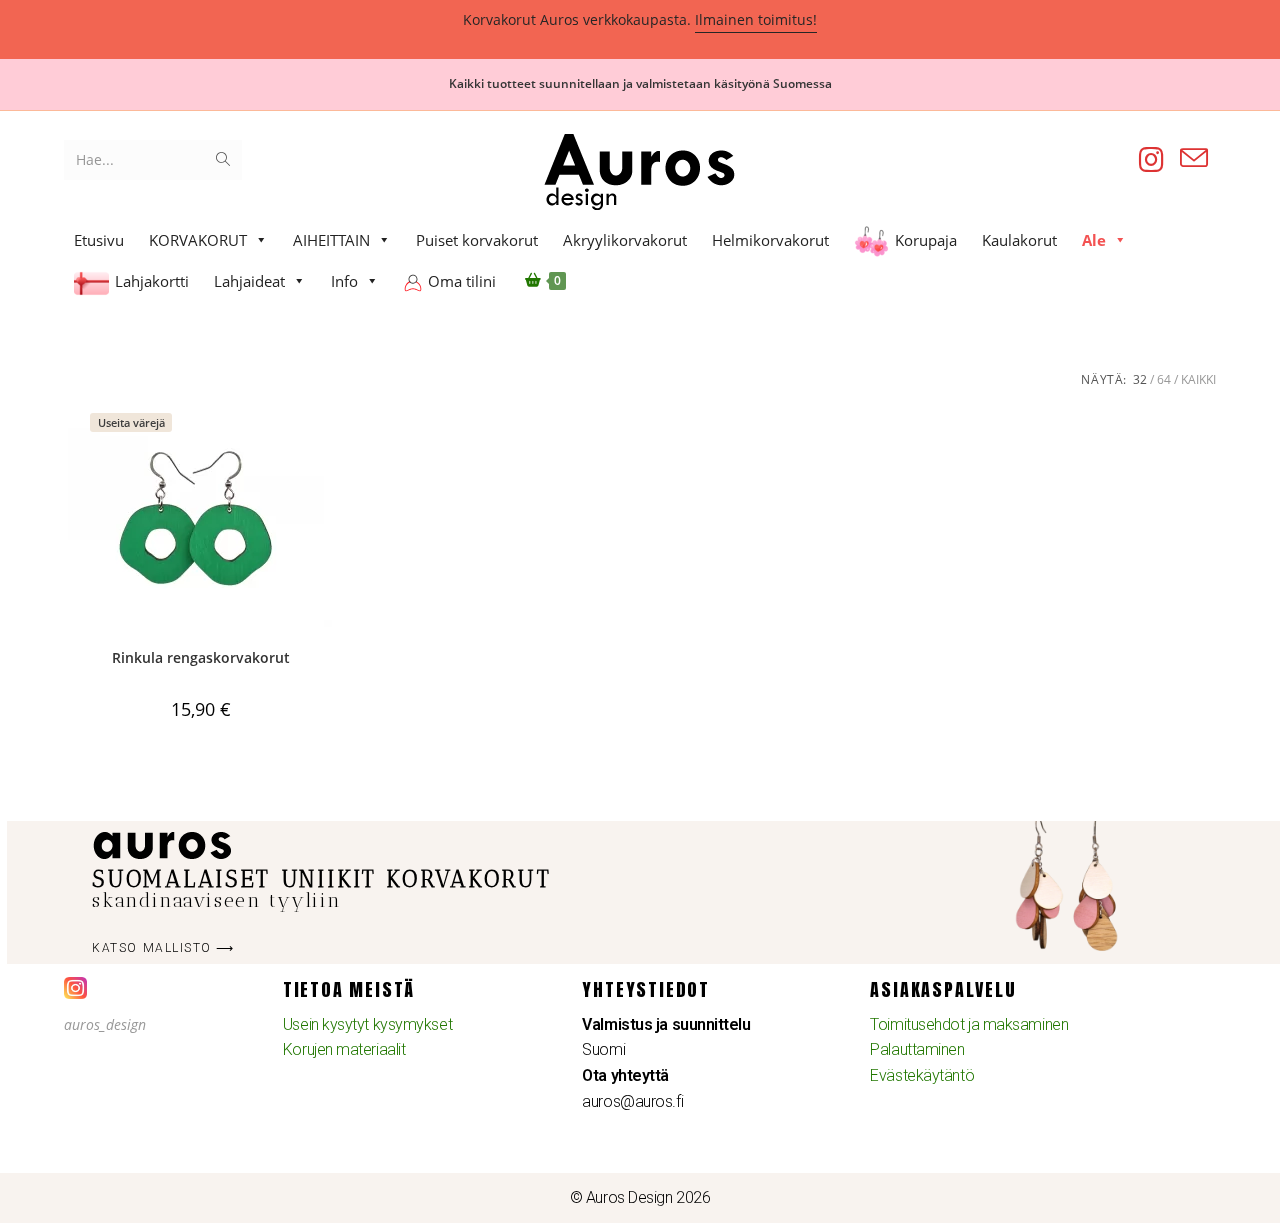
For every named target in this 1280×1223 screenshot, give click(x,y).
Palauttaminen (917, 1049)
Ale (1094, 240)
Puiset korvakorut (477, 240)
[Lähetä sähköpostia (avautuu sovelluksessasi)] (1194, 158)
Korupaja (926, 240)
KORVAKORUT (198, 240)
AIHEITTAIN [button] (331, 240)
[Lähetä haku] (223, 160)
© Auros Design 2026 (640, 1197)
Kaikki (1198, 379)
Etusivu (99, 240)
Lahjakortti (152, 281)
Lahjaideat (249, 281)
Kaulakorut (1019, 240)
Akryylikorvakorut (625, 240)
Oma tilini (462, 281)
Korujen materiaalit (344, 1049)
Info (344, 281)
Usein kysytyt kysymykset (367, 1024)
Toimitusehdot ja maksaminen (969, 1024)
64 (1164, 379)
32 (1140, 379)
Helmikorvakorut (770, 240)
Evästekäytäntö (922, 1075)
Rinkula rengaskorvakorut (201, 657)
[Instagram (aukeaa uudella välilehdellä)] (1151, 159)
